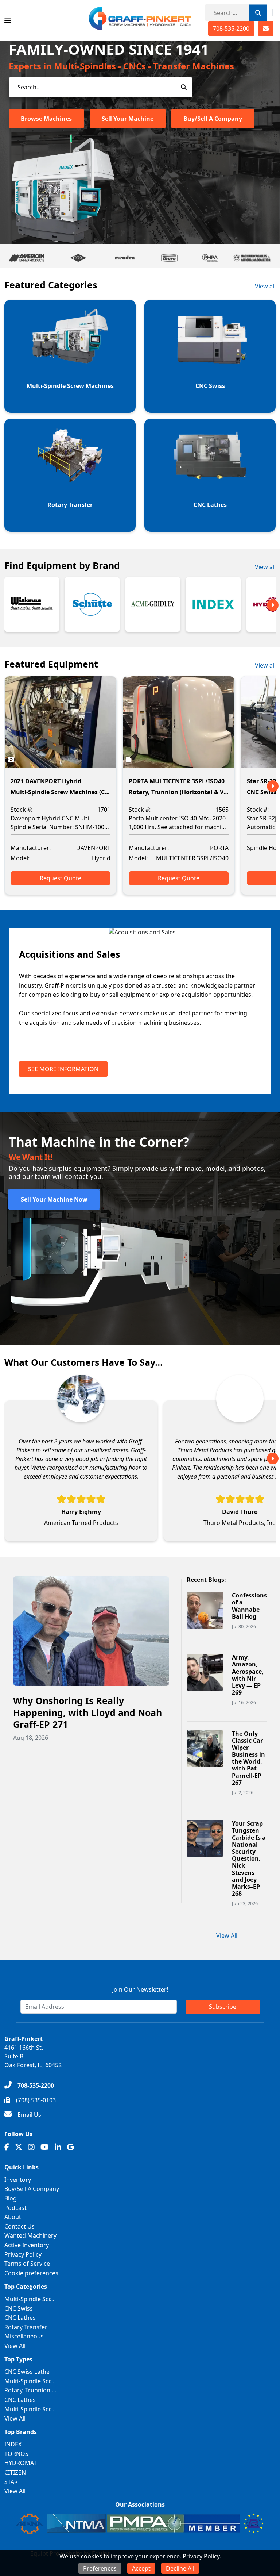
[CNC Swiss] (210, 336)
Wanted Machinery (30, 2235)
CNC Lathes (20, 2318)
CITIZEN (15, 2472)
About (13, 2217)
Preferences (100, 2568)
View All (227, 1935)
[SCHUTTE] (92, 604)
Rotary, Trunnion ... (30, 2390)
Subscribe (223, 2007)
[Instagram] (31, 2147)
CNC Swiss (19, 2308)
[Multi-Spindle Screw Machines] (70, 336)
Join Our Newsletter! (140, 1989)
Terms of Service (27, 2264)
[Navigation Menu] (8, 20)
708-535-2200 (231, 28)
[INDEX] (213, 604)
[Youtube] (45, 2147)
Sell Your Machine (128, 119)
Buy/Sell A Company (213, 119)
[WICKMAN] (32, 604)
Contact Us (20, 2226)
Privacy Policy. (202, 2556)
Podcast (15, 2208)
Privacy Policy (23, 2254)
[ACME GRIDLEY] (153, 604)
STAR (11, 2482)
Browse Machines (46, 119)
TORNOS (16, 2454)
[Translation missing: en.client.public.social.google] (71, 2147)
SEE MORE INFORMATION (63, 1069)
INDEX (13, 2444)
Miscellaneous (24, 2336)
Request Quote (61, 878)
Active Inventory (27, 2245)
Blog (11, 2198)
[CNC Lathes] (210, 455)
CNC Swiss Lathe (27, 2372)
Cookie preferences (31, 2273)
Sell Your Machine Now (54, 1199)
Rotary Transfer (26, 2327)
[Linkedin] (58, 2147)
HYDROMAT (21, 2463)
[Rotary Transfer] (70, 455)
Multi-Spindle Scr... (29, 2299)
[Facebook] (7, 2147)
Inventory (18, 2180)
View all (265, 286)
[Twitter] (19, 2147)
